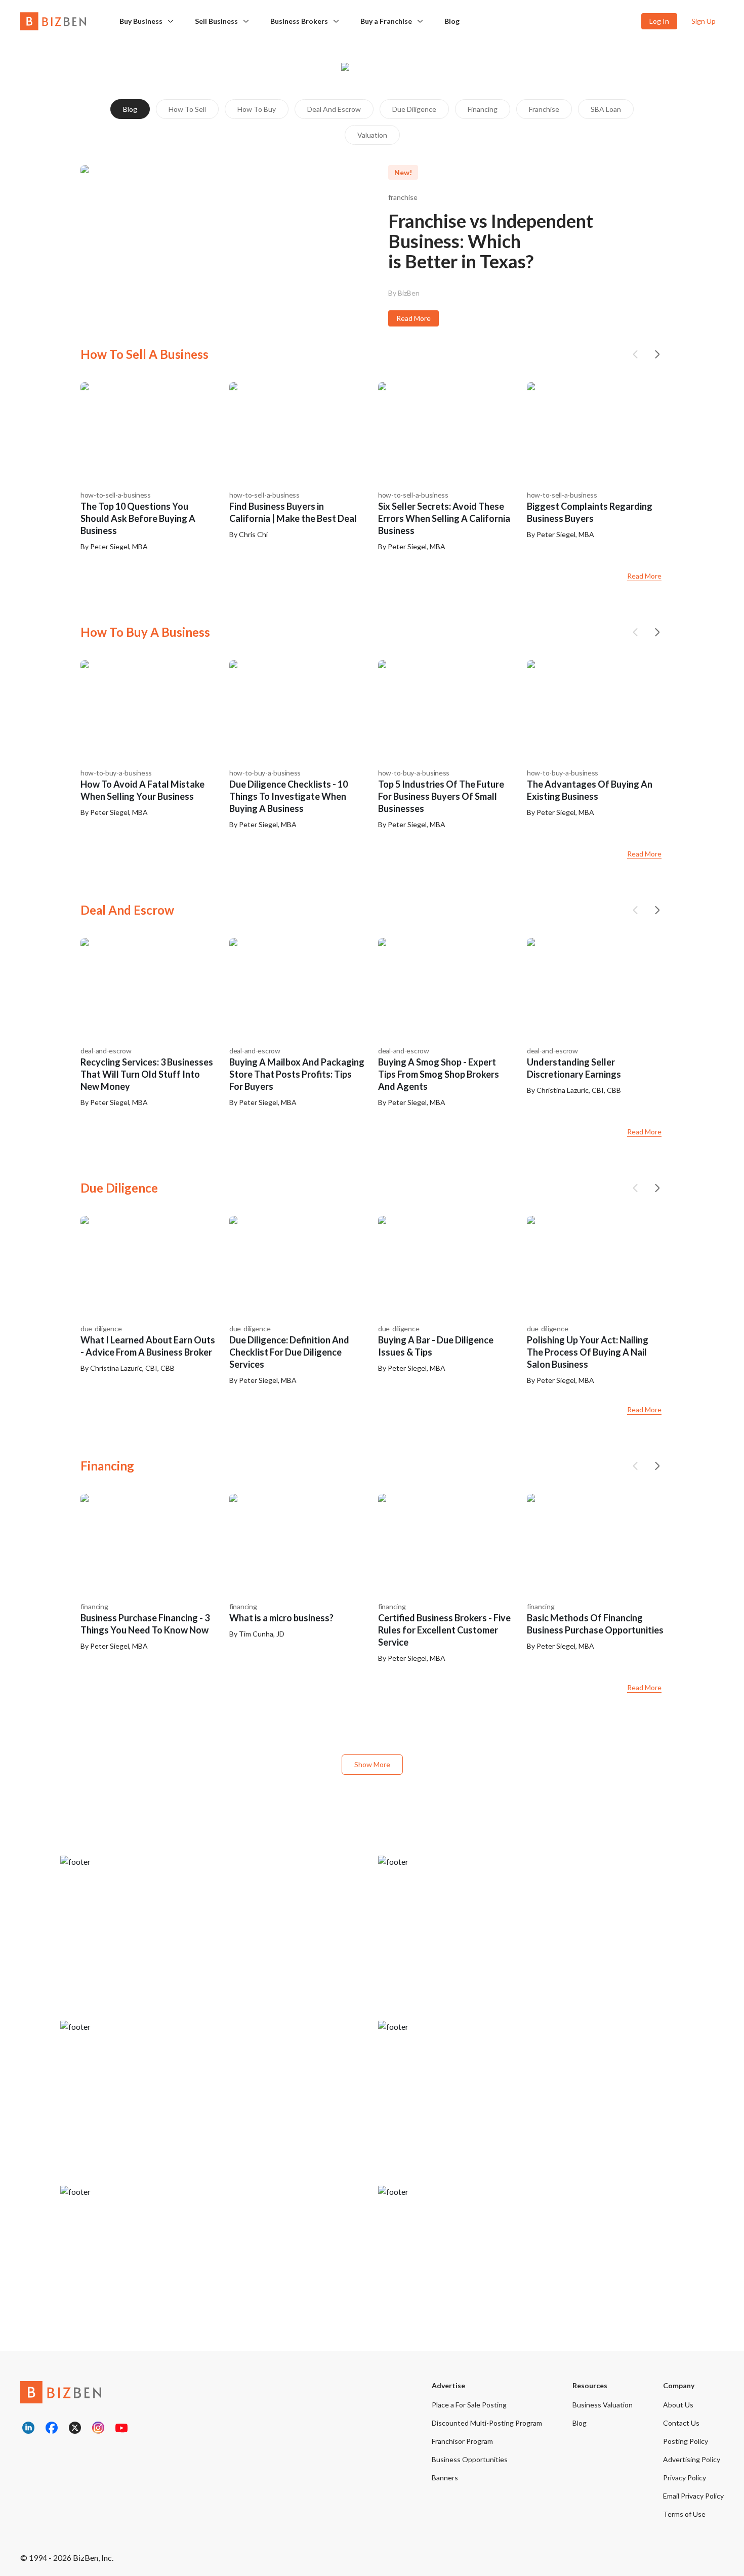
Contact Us (681, 2423)
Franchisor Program (462, 2441)
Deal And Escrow (334, 109)
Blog (452, 21)
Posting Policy (686, 2441)
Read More (414, 318)
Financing (483, 109)
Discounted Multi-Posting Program (487, 2423)
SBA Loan (606, 109)
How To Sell (187, 109)
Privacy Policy (685, 2478)
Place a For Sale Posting (469, 2405)
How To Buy (257, 109)
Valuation (372, 135)
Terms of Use (684, 2514)
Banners (445, 2478)
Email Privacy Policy (693, 2496)
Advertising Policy (692, 2459)
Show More (372, 1764)
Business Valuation (603, 2405)
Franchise (544, 109)
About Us (678, 2405)
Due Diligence (414, 109)
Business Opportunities (470, 2459)
